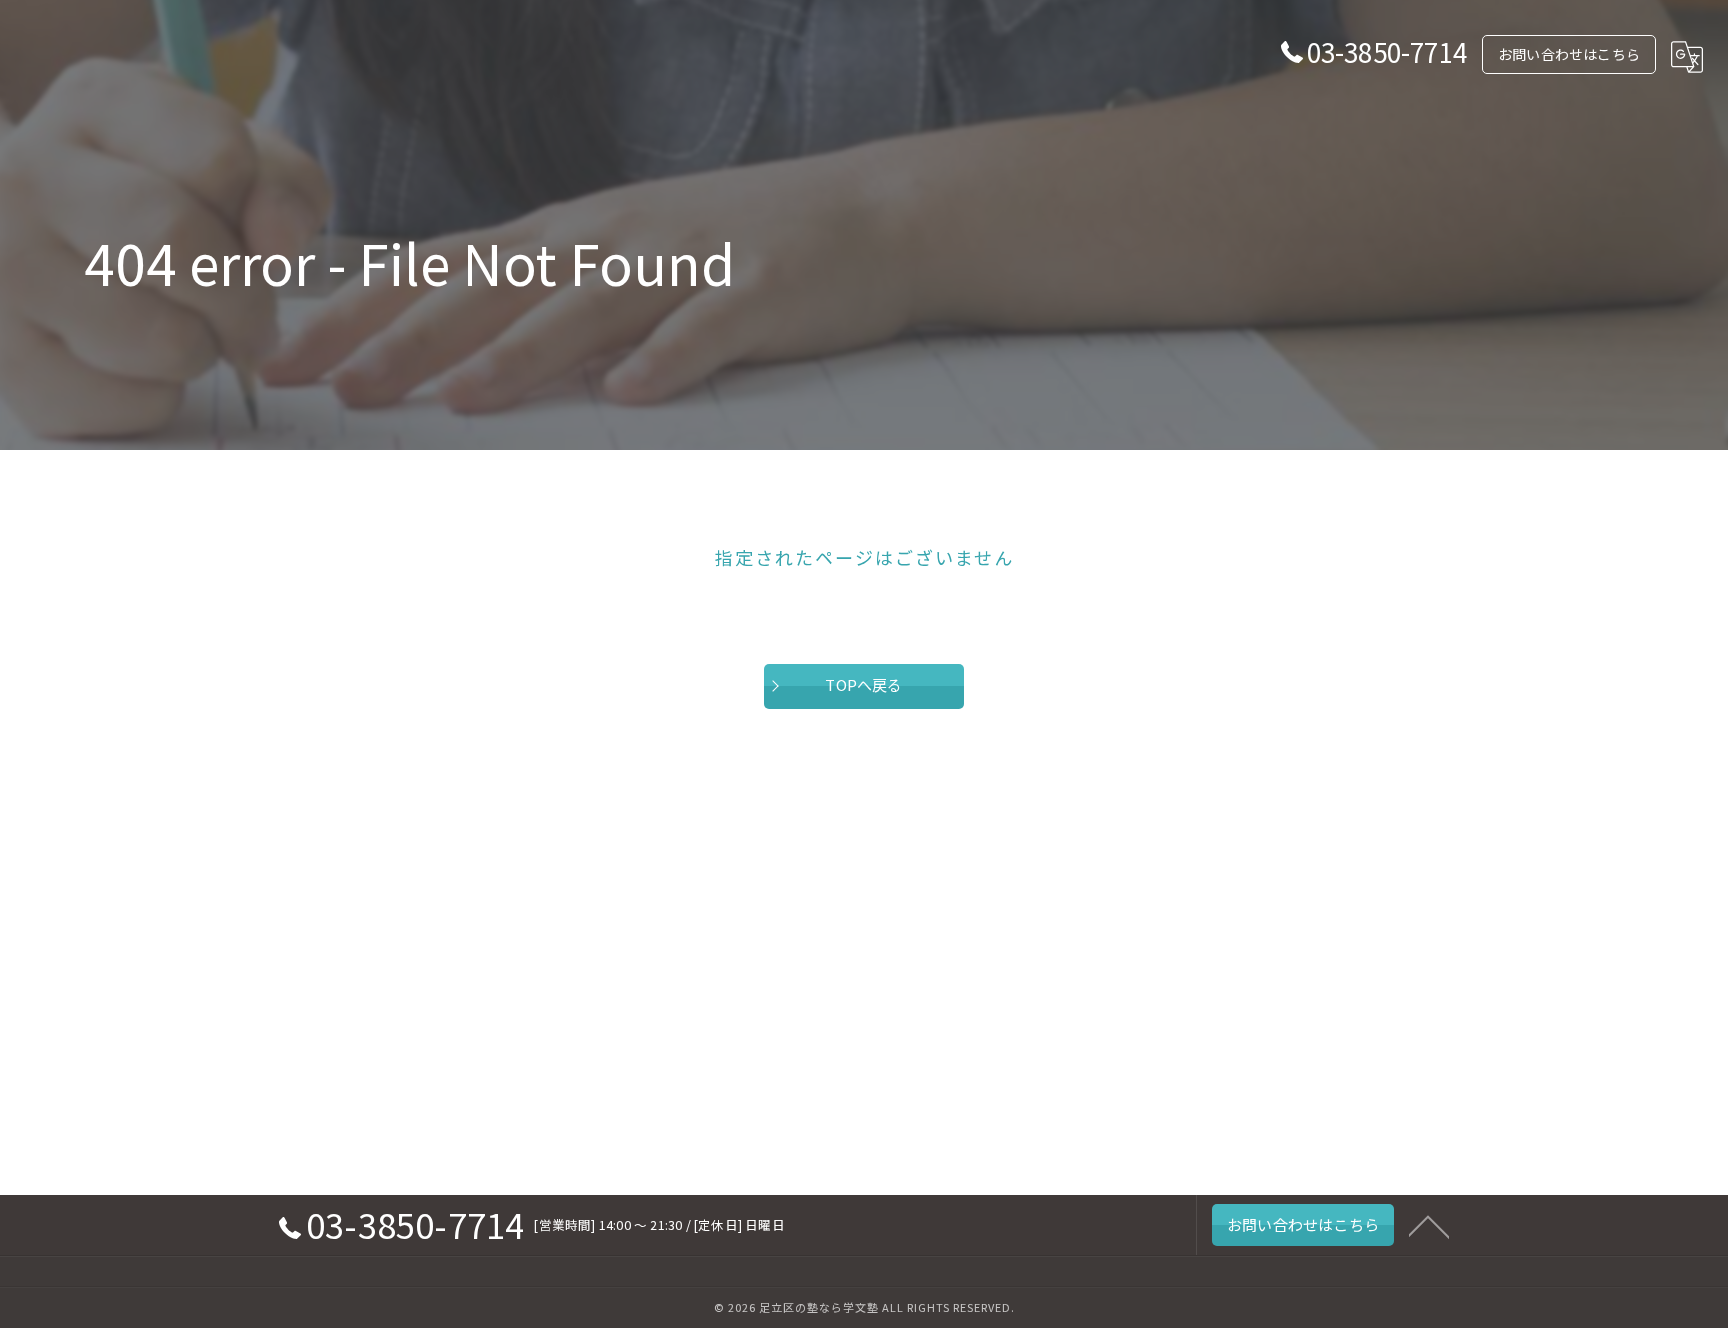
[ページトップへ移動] (1429, 1225)
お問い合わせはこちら (1569, 54)
